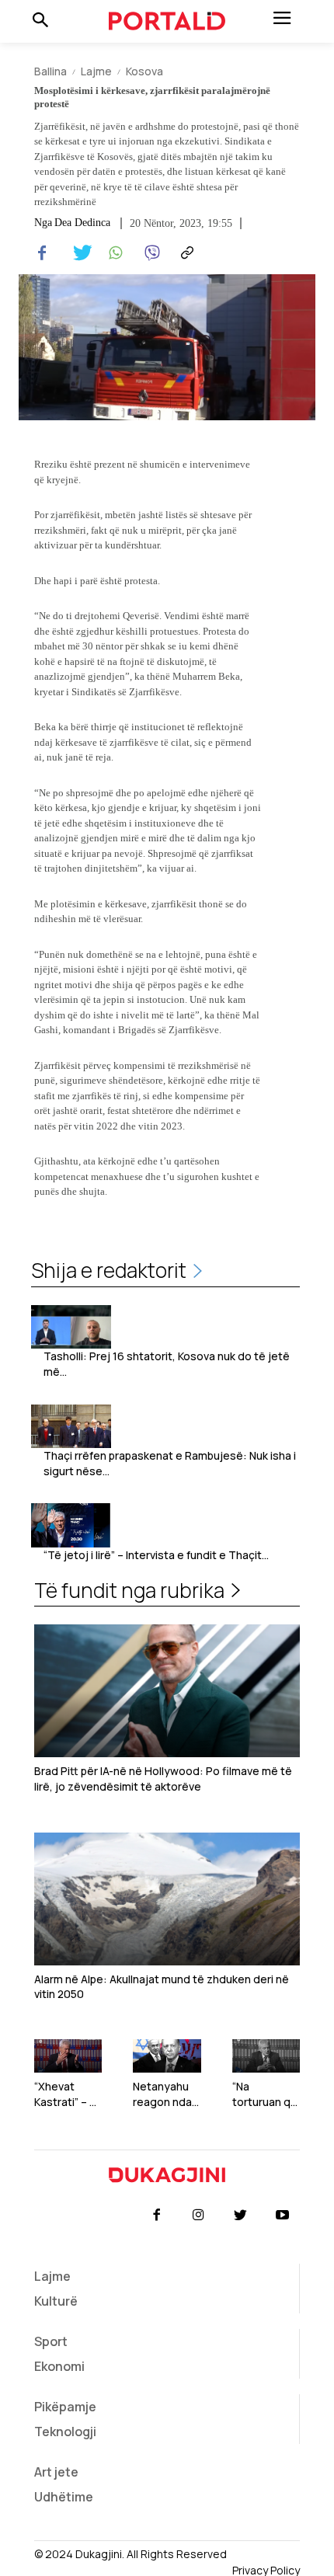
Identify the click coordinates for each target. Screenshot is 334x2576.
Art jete (56, 2472)
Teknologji (65, 2432)
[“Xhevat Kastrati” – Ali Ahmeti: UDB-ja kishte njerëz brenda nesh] (68, 2056)
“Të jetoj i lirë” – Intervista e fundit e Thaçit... (156, 1555)
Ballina (50, 71)
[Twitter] (78, 253)
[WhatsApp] (113, 253)
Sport (51, 2341)
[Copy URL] (185, 253)
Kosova (144, 71)
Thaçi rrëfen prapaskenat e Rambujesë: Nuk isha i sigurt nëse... (170, 1463)
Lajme (96, 71)
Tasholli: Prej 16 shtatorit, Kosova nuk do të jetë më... (167, 1364)
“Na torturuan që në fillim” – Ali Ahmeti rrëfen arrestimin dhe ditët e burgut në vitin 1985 (265, 2094)
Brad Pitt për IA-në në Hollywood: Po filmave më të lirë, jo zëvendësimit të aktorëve (163, 1779)
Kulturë (56, 2301)
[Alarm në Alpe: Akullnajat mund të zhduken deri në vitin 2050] (167, 1899)
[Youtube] (283, 2216)
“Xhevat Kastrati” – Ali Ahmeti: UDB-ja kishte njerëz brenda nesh (68, 2094)
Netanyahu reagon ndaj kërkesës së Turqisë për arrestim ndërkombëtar (165, 2094)
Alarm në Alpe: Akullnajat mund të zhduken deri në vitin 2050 (162, 1987)
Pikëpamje (65, 2407)
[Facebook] (42, 253)
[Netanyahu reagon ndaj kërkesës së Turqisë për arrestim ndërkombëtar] (167, 2056)
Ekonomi (59, 2366)
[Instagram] (198, 2216)
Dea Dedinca (82, 223)
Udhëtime (64, 2497)
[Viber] (149, 253)
